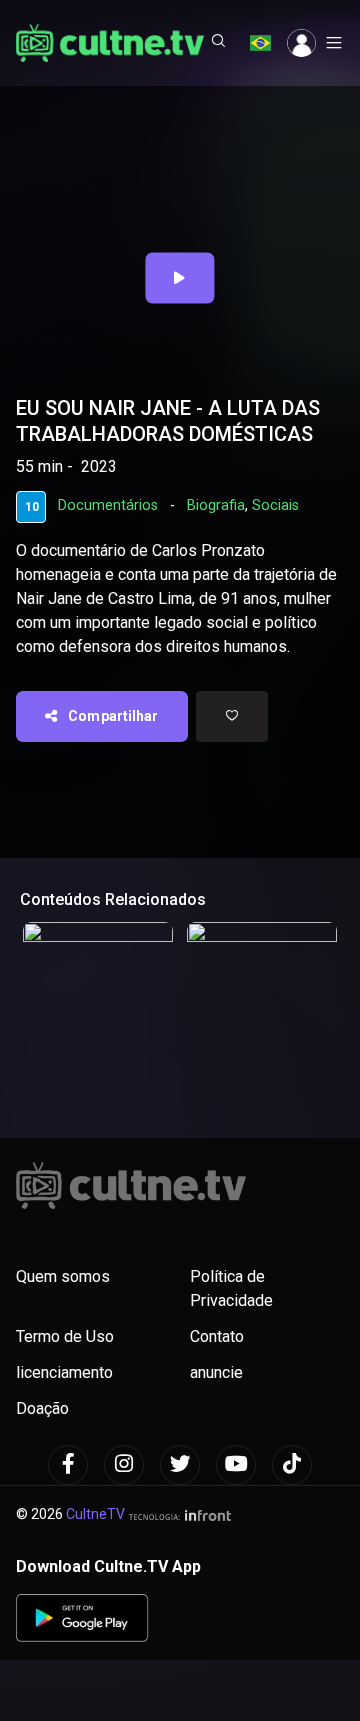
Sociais (275, 505)
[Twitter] (180, 1465)
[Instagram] (124, 1465)
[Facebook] (68, 1465)
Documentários (108, 505)
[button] (219, 43)
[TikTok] (292, 1465)
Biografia (216, 505)
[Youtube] (236, 1465)
